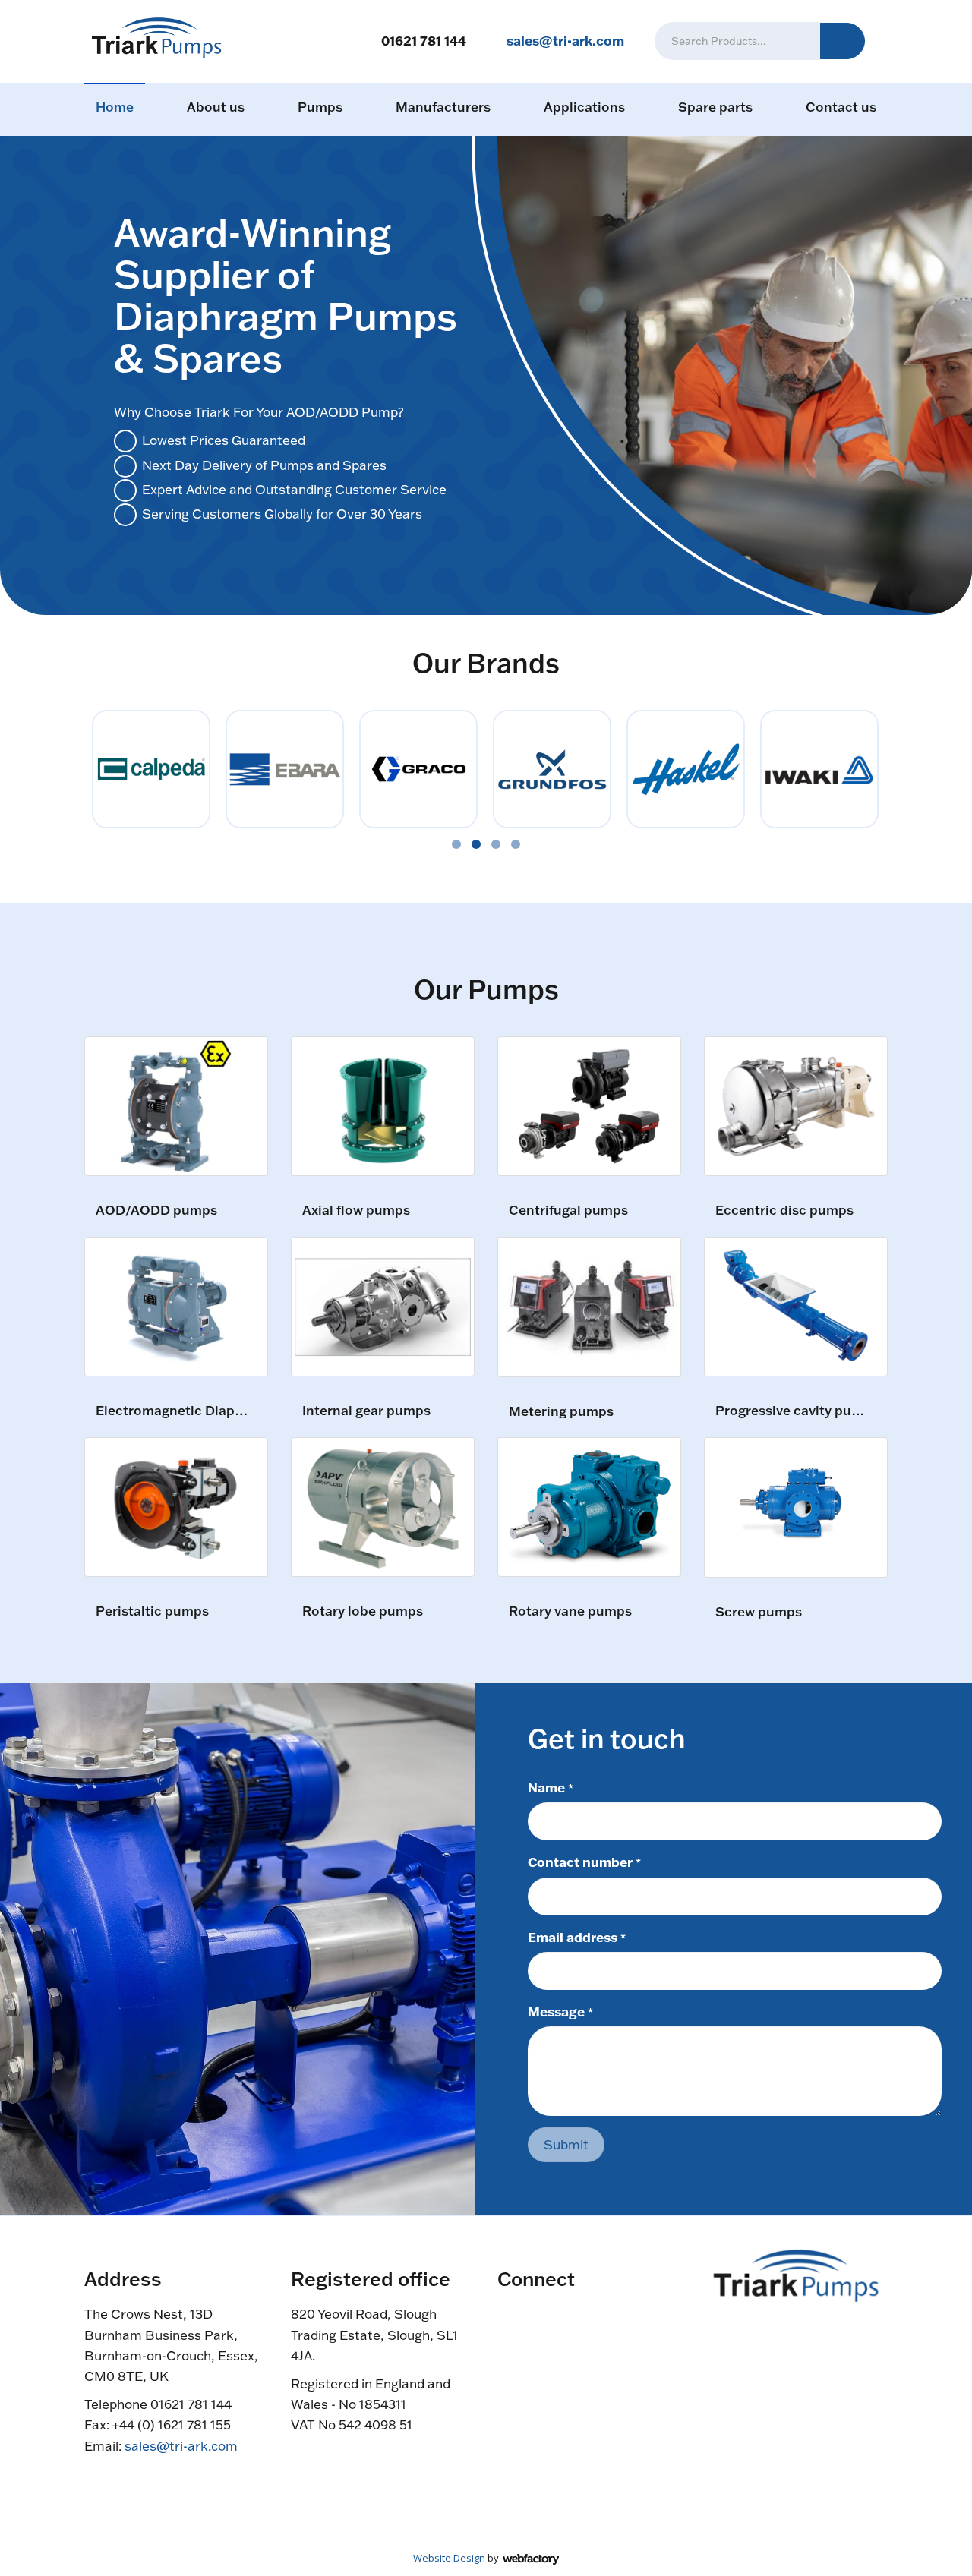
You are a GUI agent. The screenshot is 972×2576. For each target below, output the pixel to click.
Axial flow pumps (356, 1211)
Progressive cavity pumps (794, 1411)
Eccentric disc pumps (784, 1211)
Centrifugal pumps (568, 1211)
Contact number (584, 1862)
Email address (577, 1937)
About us (216, 107)
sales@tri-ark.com (565, 40)
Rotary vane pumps (570, 1611)
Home (115, 107)
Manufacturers (443, 107)
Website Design (449, 2558)
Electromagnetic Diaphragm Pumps (174, 1411)
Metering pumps (561, 1412)
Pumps (320, 107)
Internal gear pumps (366, 1411)
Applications (584, 107)
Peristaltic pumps (152, 1611)
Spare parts (715, 107)
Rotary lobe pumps (363, 1611)
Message (560, 2011)
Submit (566, 2144)
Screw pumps (759, 1612)
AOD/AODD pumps (156, 1211)
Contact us (841, 107)
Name (551, 1787)
